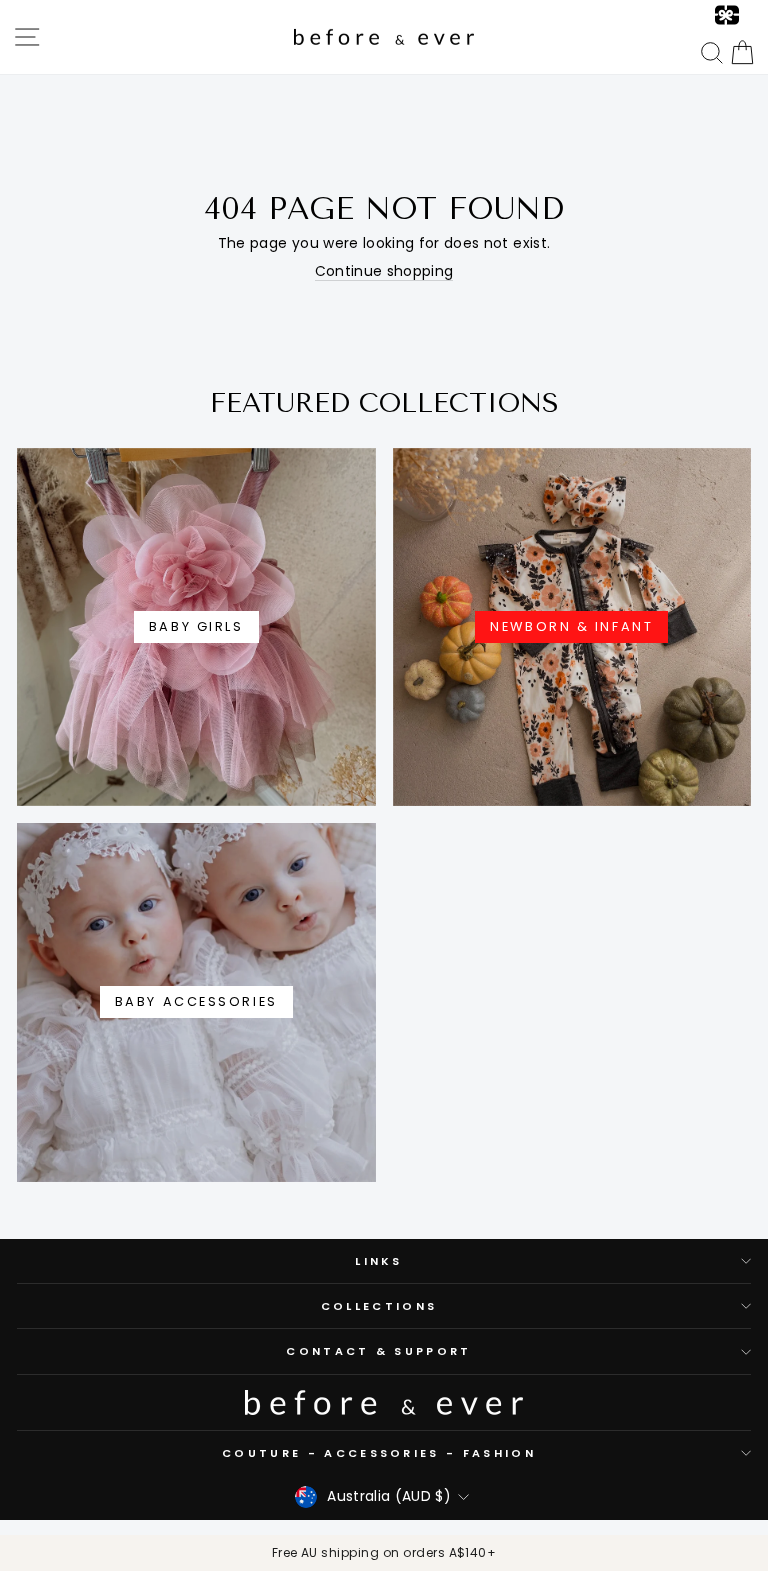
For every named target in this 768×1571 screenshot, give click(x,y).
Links (379, 1261)
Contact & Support (378, 1351)
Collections (379, 1306)
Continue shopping (384, 272)
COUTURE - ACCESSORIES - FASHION (379, 1453)
